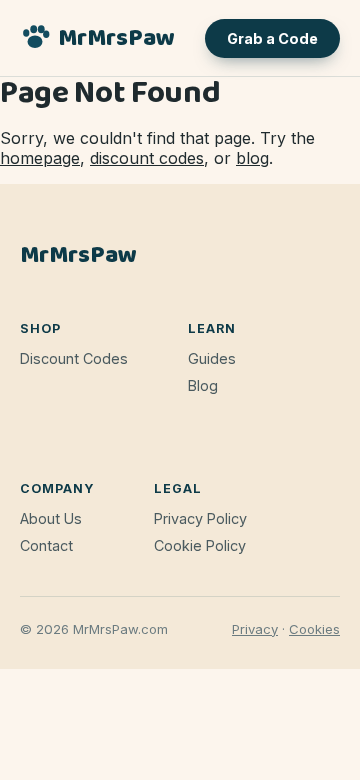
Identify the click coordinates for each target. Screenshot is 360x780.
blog (252, 158)
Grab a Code (272, 38)
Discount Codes (74, 358)
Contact (46, 545)
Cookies (314, 629)
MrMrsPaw (116, 38)
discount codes (147, 158)
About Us (51, 518)
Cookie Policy (200, 545)
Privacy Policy (200, 518)
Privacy (255, 629)
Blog (203, 385)
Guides (212, 358)
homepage (40, 158)
